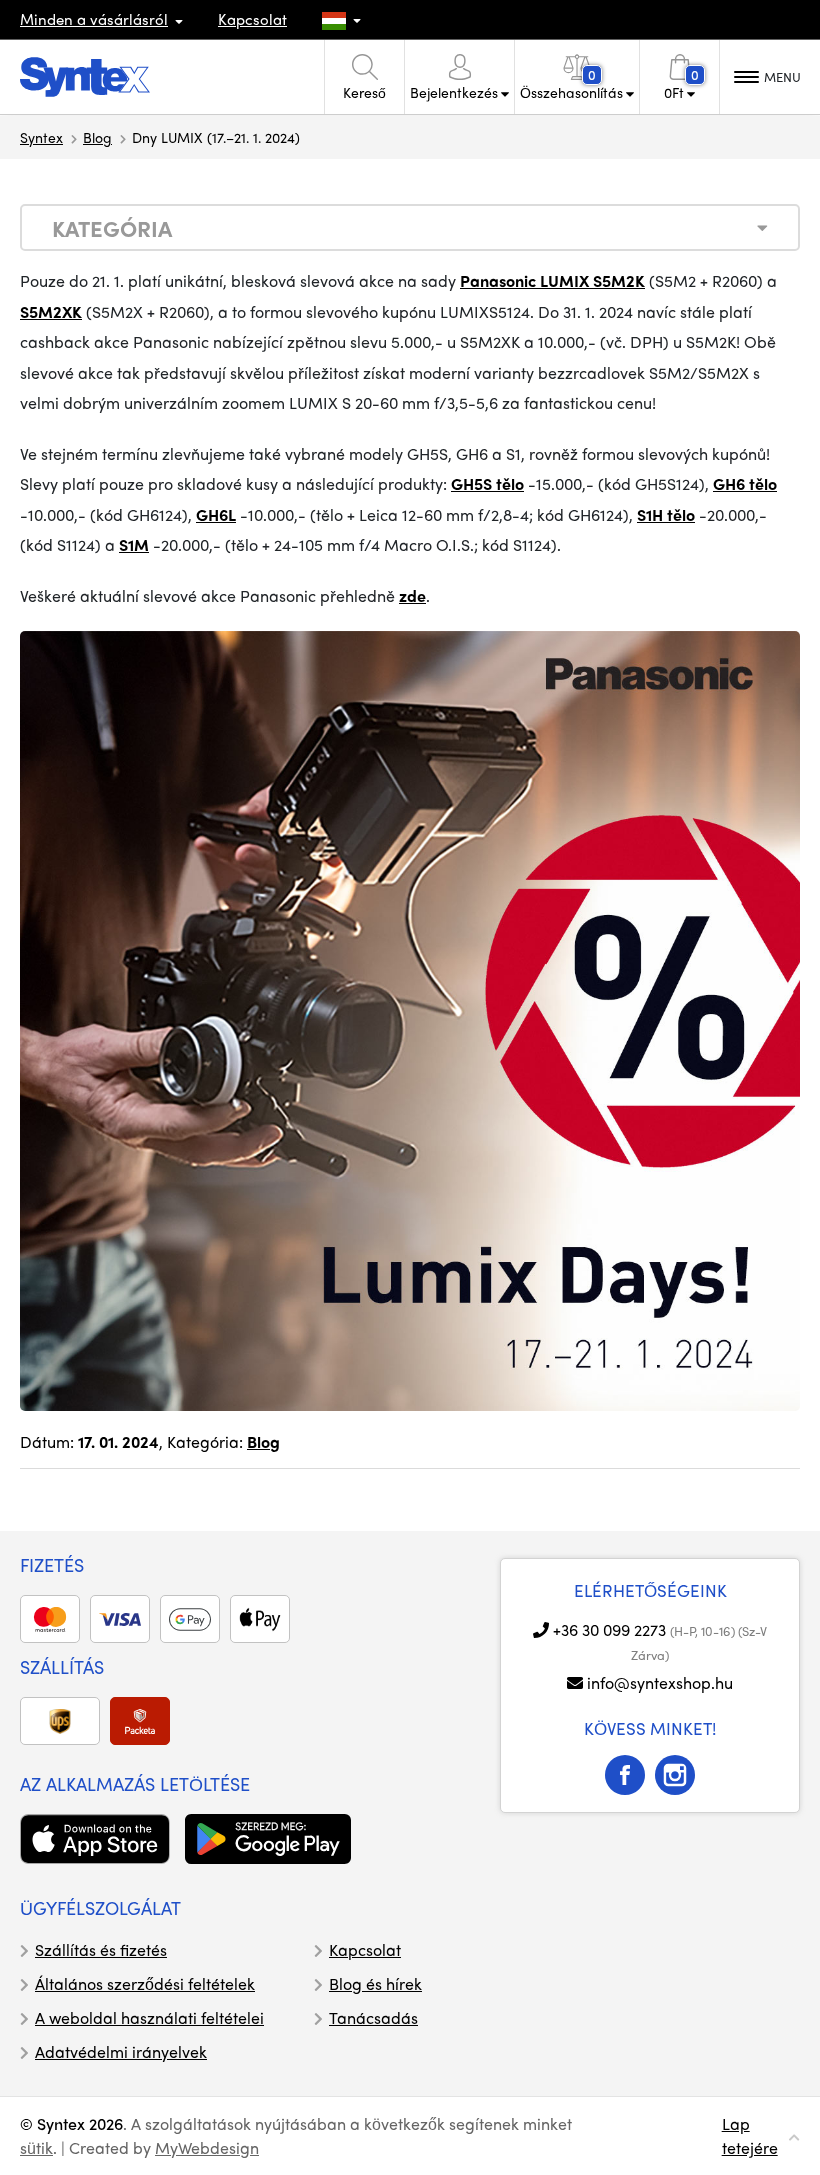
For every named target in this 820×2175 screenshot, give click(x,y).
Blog (97, 137)
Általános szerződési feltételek (145, 1983)
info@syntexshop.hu (660, 1682)
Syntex (41, 137)
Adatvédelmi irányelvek (121, 2051)
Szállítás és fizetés (101, 1949)
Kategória (112, 228)
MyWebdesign (207, 2147)
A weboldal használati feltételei (149, 2017)
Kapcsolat (252, 19)
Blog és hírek (375, 1983)
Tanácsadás (373, 2017)
